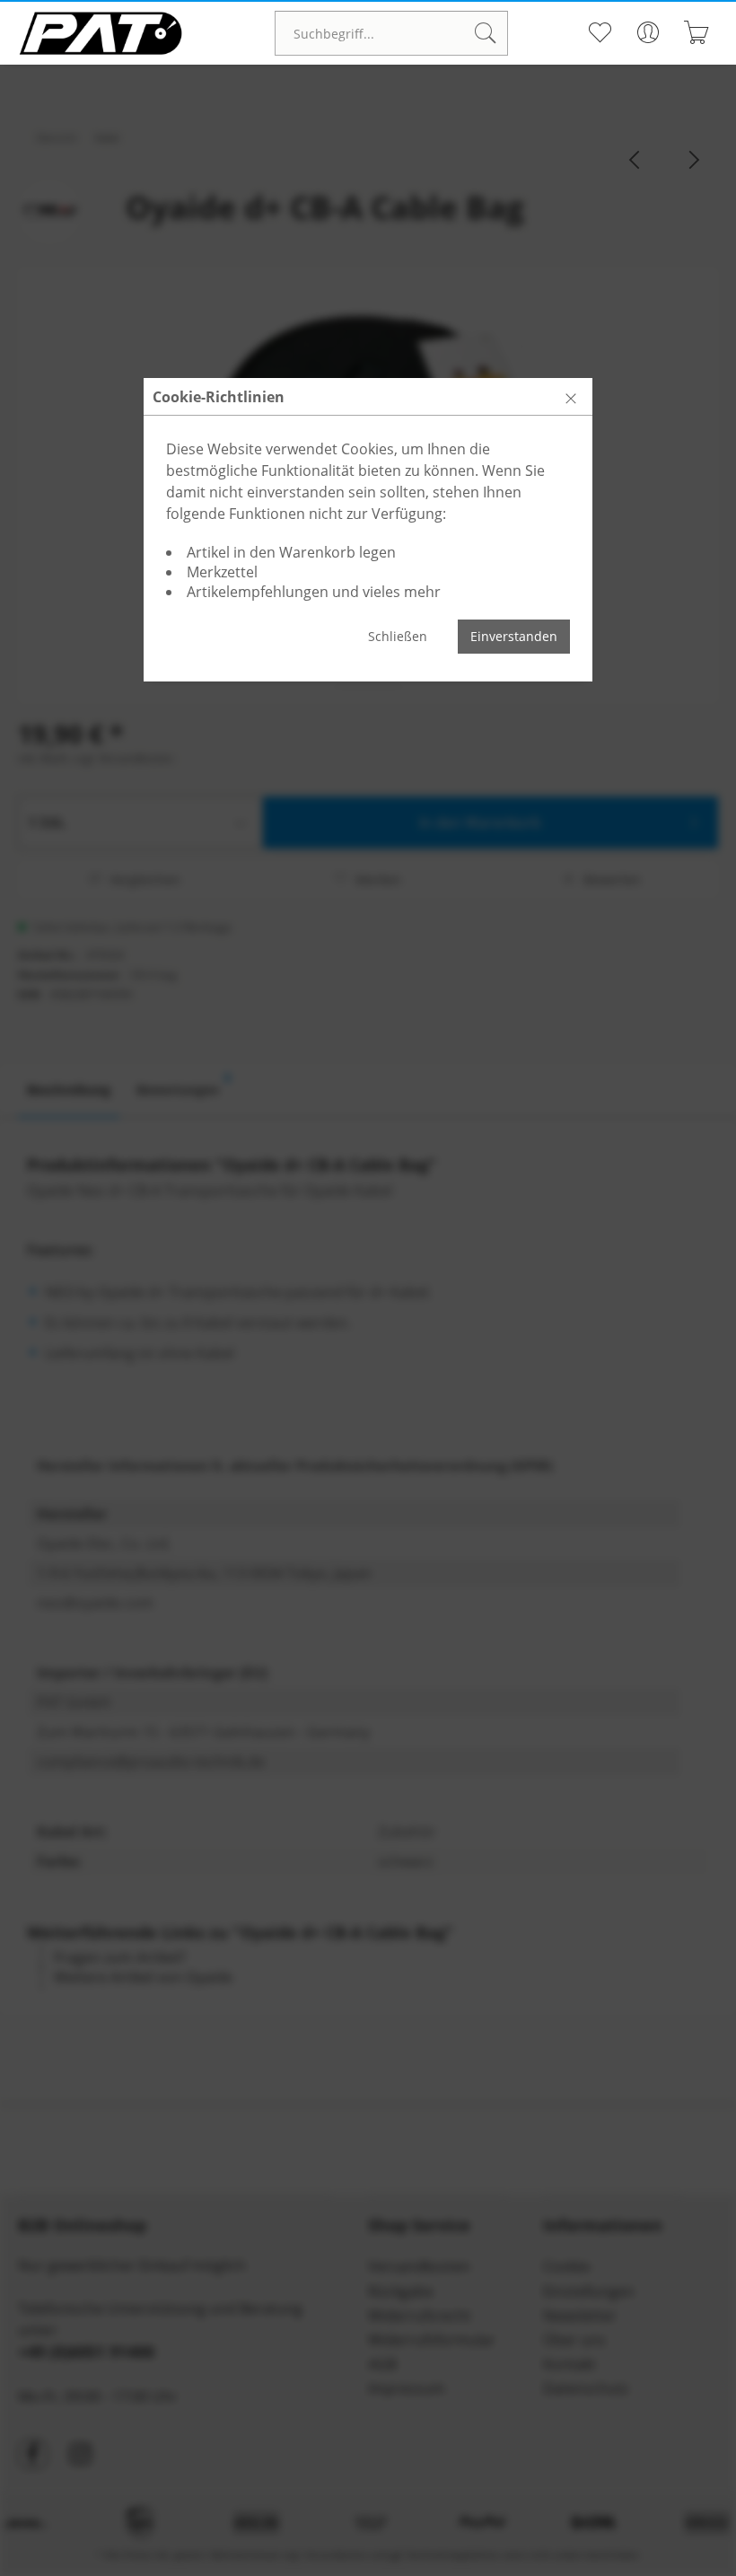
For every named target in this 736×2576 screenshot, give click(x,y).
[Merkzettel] (599, 32)
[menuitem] (391, 33)
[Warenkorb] (696, 32)
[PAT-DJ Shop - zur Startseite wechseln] (101, 33)
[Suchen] (486, 33)
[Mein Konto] (648, 32)
